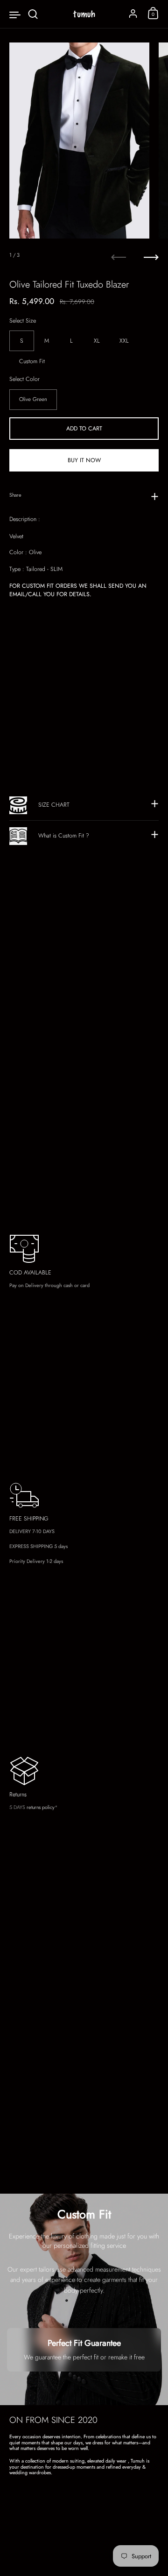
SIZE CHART (54, 805)
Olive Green (33, 399)
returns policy (41, 1807)
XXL (124, 341)
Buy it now (84, 460)
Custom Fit (32, 361)
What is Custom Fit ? (64, 836)
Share (15, 495)
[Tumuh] (84, 14)
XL (97, 341)
